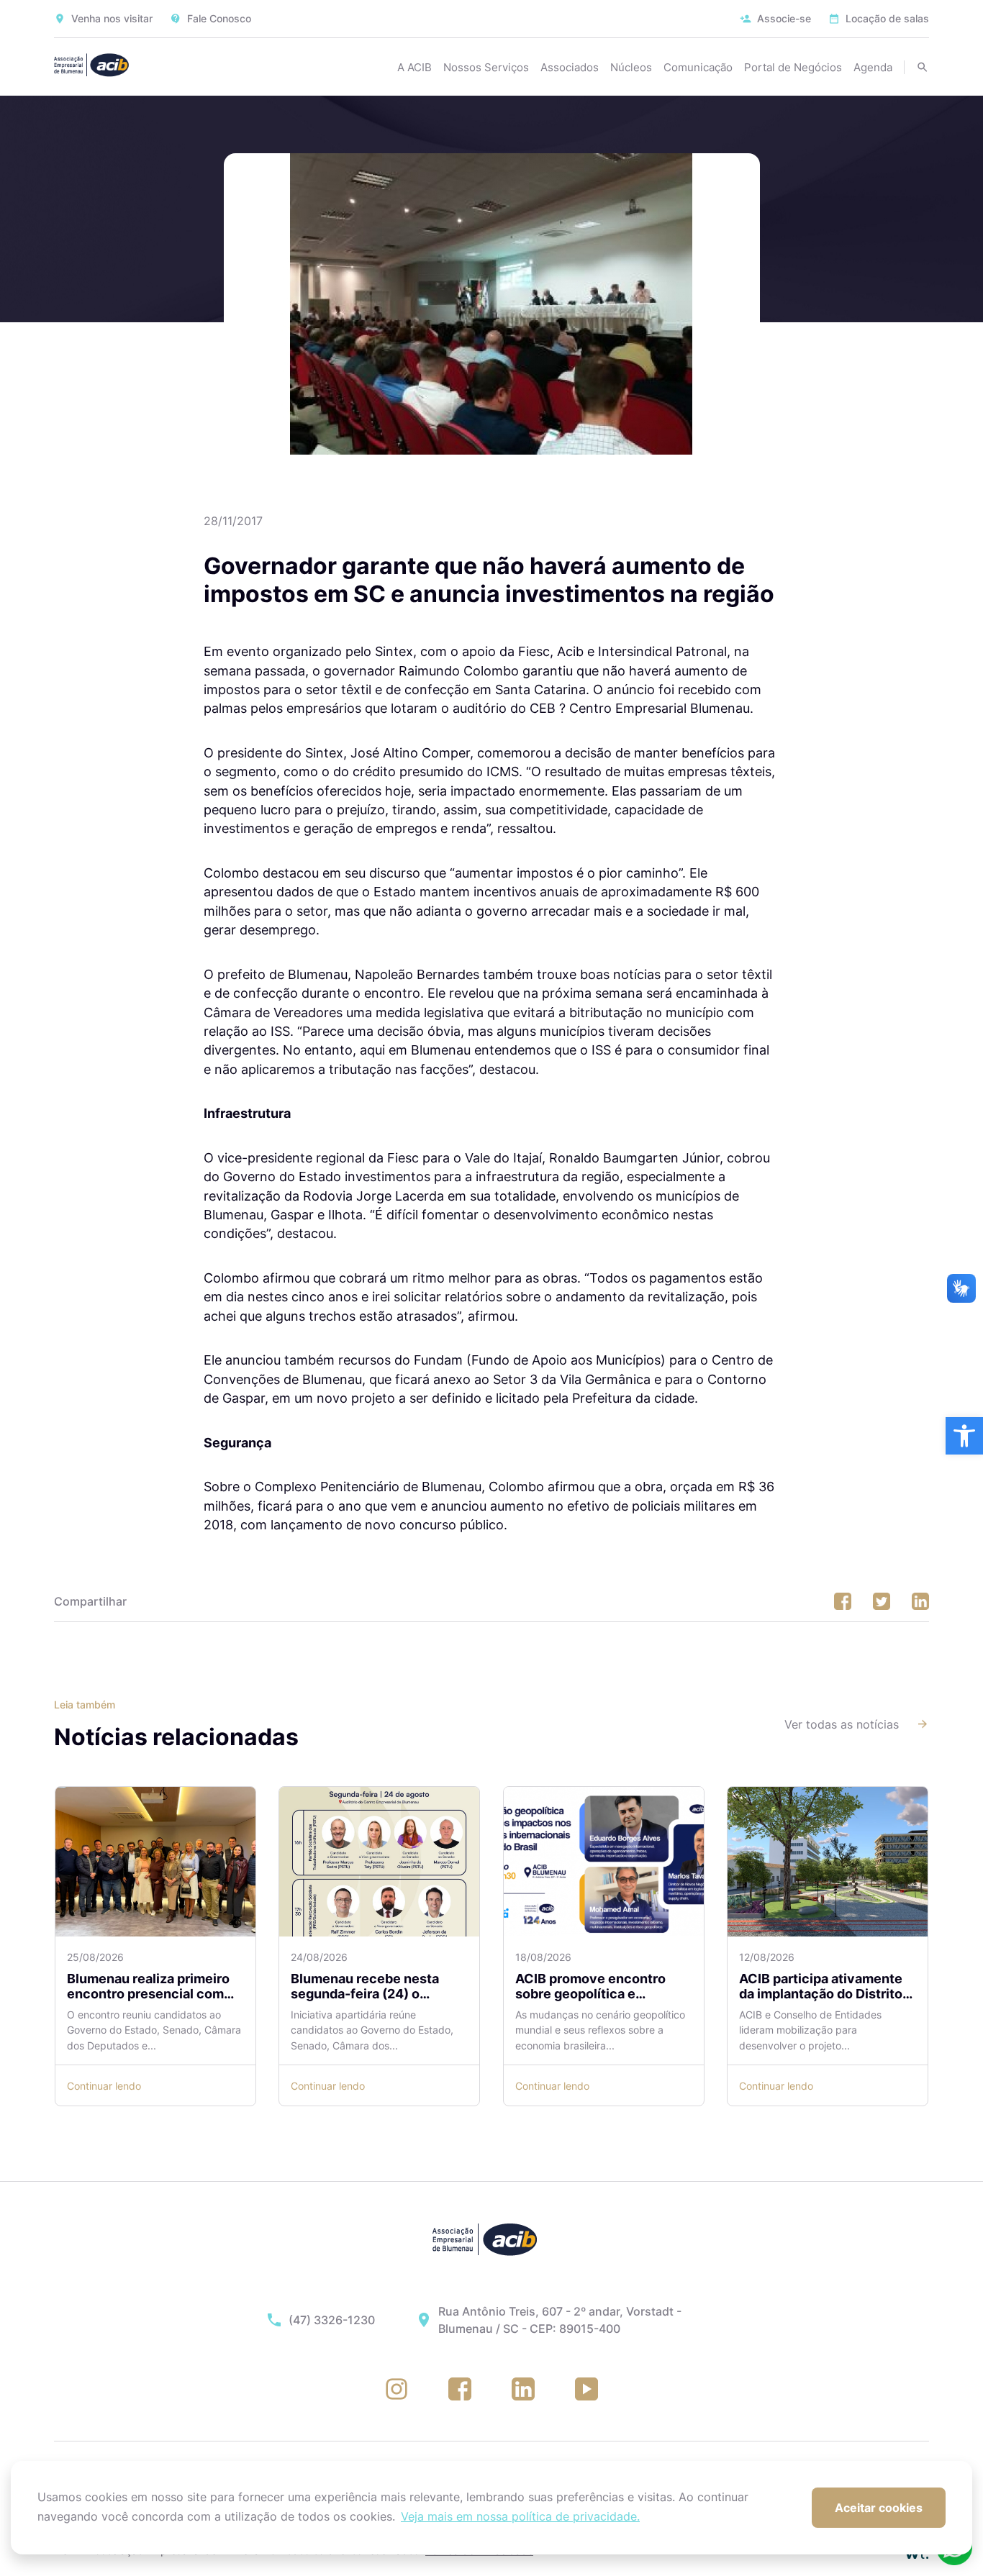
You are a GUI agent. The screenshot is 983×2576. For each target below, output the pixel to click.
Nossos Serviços (486, 67)
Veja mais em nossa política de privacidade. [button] (520, 2516)
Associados (570, 67)
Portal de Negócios (793, 67)
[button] (964, 1436)
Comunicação (698, 67)
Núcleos (631, 67)
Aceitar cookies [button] (879, 2508)
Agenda (873, 67)
